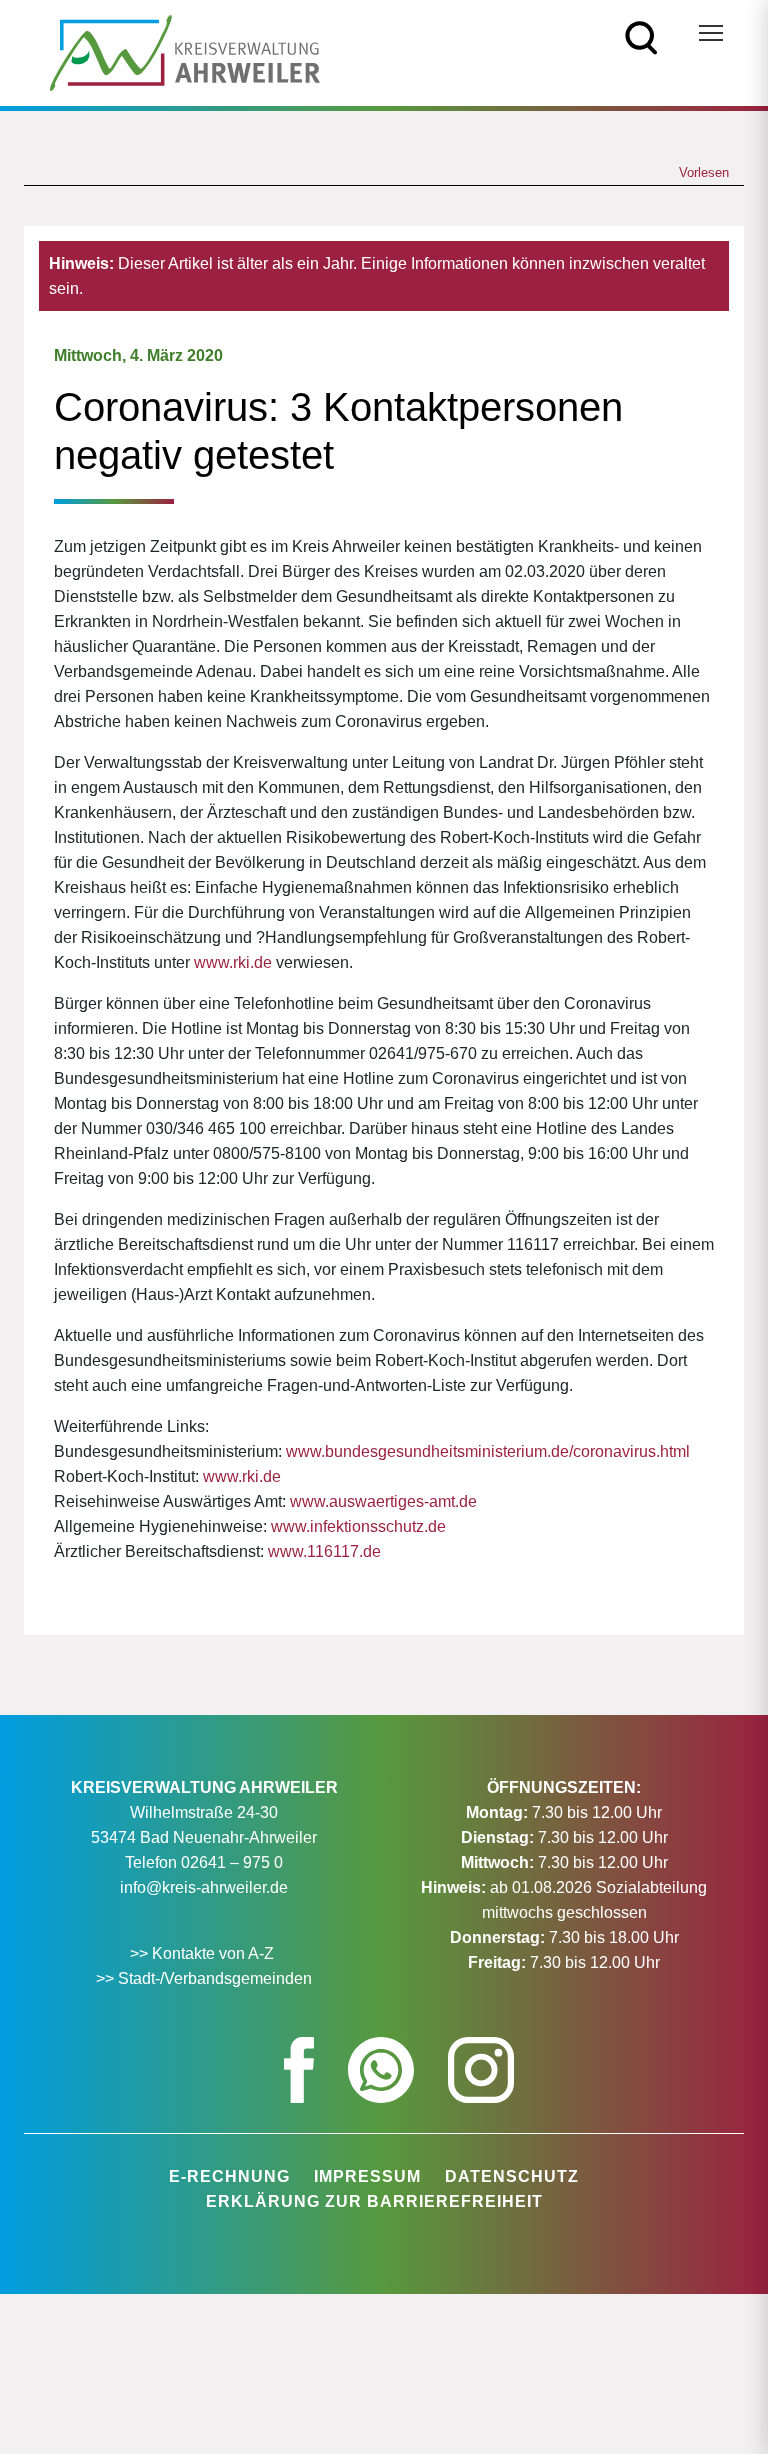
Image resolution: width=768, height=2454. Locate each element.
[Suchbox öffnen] (641, 36)
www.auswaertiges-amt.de (383, 1501)
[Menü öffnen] (711, 33)
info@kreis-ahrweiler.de (204, 1887)
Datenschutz (512, 2176)
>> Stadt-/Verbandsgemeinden (204, 1978)
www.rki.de (233, 962)
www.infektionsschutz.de (358, 1526)
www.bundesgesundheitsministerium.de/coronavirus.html (488, 1451)
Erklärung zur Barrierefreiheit (374, 2201)
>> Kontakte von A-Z (204, 1953)
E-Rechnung (229, 2176)
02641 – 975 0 (232, 1862)
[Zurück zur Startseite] (185, 51)
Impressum (367, 2176)
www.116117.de (324, 1551)
